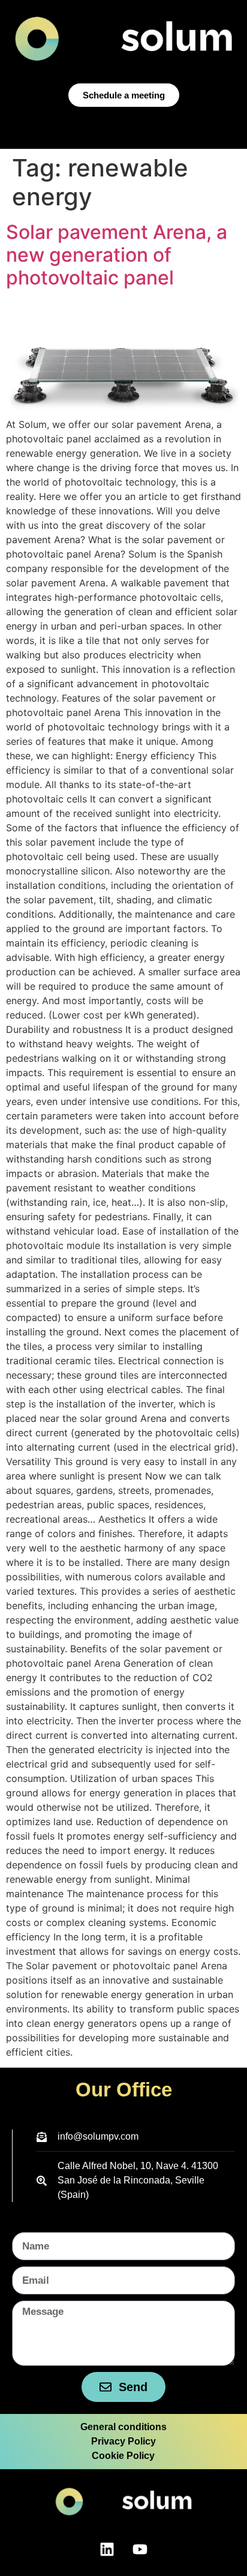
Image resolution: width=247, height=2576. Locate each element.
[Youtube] (140, 2549)
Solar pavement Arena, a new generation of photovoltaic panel (117, 255)
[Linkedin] (107, 2549)
